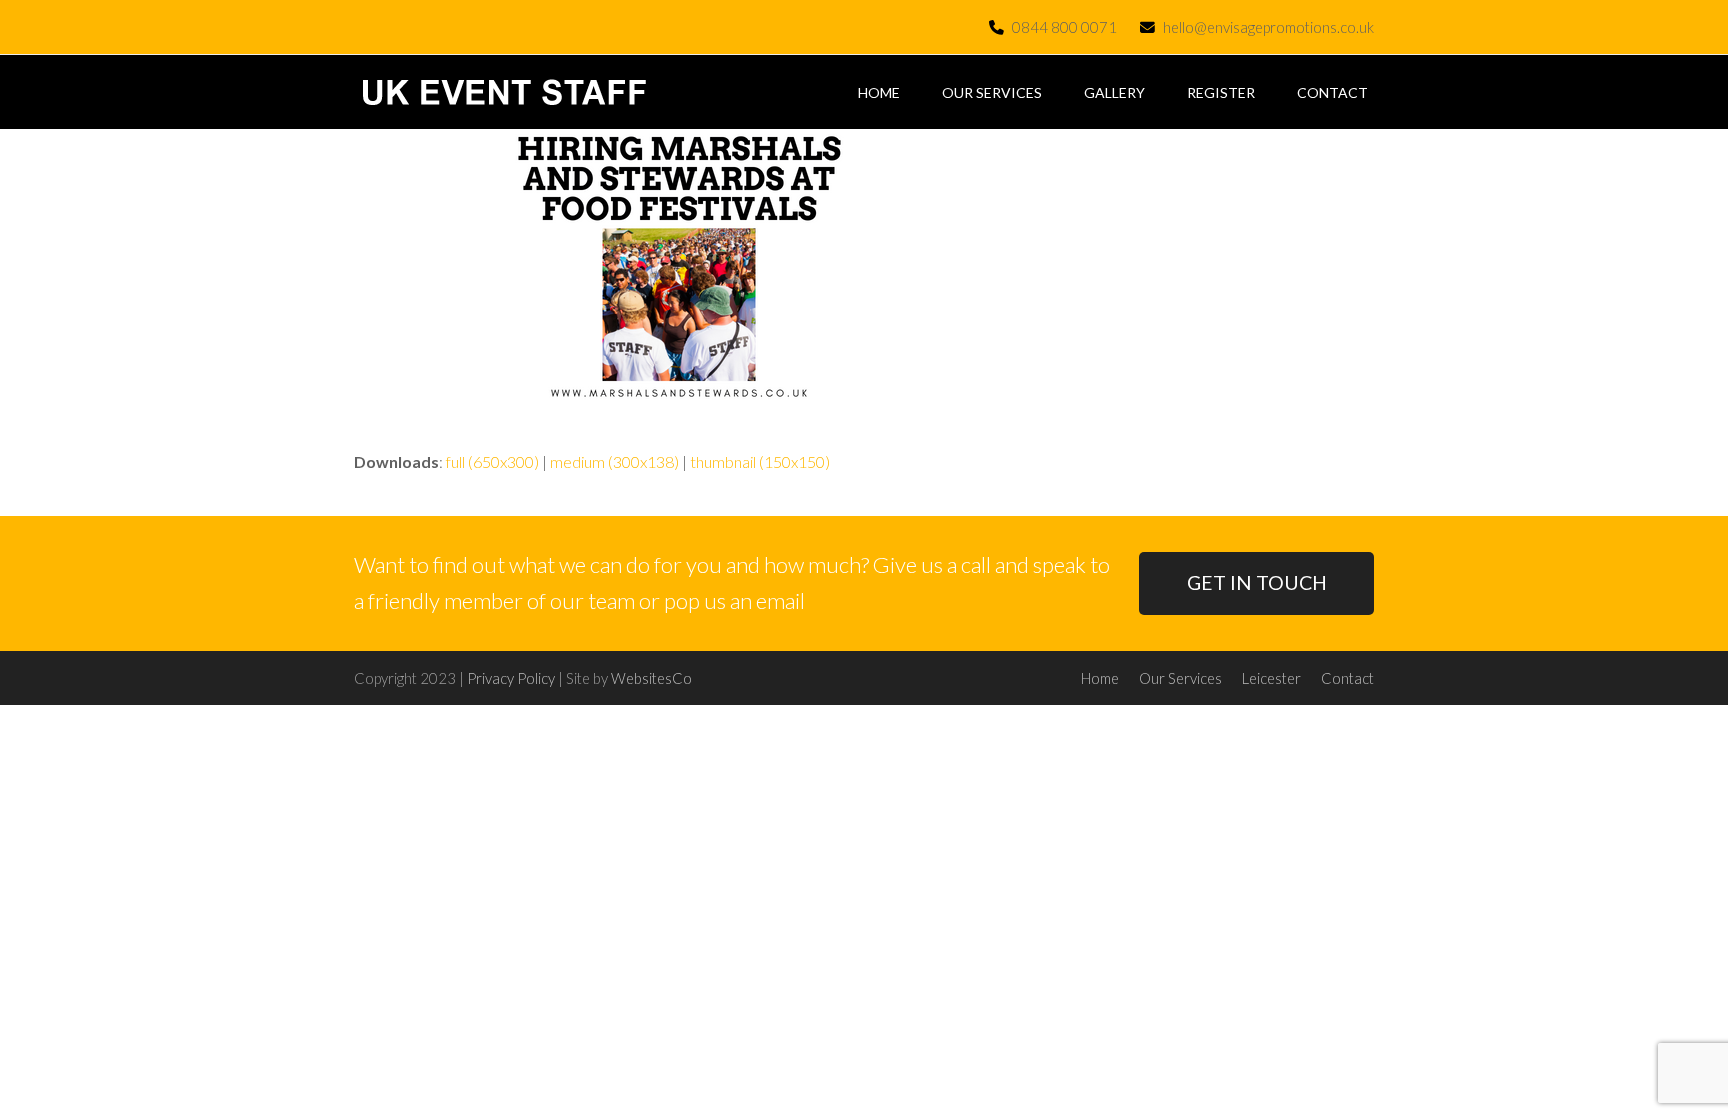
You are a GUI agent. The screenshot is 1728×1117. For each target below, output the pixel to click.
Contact (1347, 678)
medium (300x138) (614, 461)
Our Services (1180, 678)
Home (1100, 678)
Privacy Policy (511, 678)
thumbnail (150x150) (760, 461)
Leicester (1271, 678)
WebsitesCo (651, 678)
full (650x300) (492, 461)
